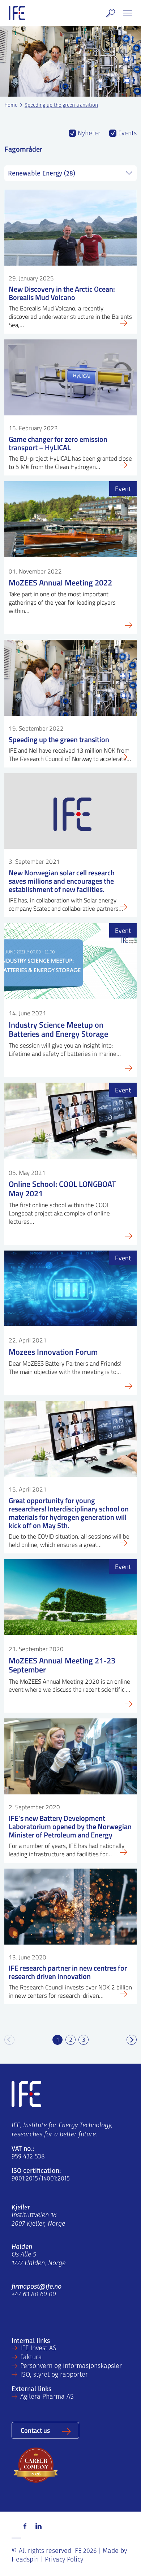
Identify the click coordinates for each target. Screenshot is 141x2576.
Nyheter (88, 134)
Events (127, 134)
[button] (111, 13)
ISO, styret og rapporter (54, 2375)
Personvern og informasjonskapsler (71, 2366)
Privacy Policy (64, 2560)
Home (11, 105)
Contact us (35, 2430)
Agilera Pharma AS (47, 2397)
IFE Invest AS (38, 2349)
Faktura (31, 2358)
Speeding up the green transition (61, 105)
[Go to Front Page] (17, 13)
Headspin (25, 2560)
